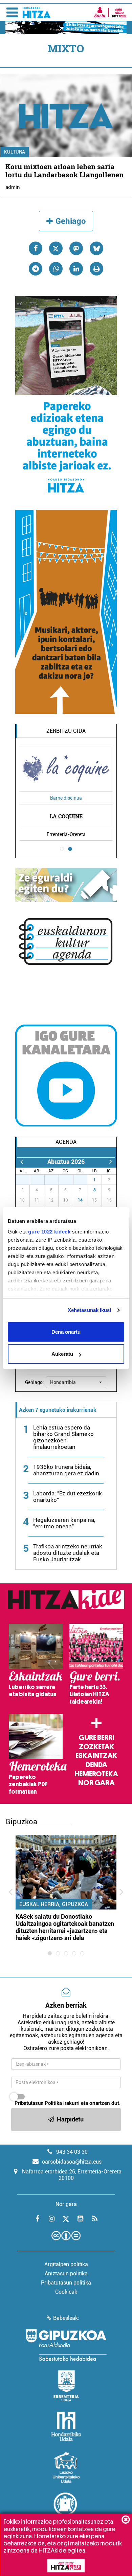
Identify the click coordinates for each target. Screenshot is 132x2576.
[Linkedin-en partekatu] (76, 269)
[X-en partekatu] (56, 248)
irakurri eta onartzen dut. (68, 2103)
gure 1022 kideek (49, 1232)
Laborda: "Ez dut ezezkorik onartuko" (68, 1497)
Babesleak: (66, 2318)
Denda (96, 1765)
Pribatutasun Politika (38, 2103)
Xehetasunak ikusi (90, 1310)
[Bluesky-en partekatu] (96, 248)
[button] (76, 1382)
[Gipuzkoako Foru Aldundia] (66, 2345)
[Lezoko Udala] (66, 2467)
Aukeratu (62, 1354)
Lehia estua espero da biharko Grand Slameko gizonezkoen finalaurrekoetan (63, 1437)
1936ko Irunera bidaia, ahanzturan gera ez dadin (66, 1470)
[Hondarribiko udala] (66, 2427)
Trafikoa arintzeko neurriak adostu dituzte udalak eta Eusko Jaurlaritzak (68, 1553)
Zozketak (96, 1747)
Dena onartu (66, 1331)
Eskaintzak (96, 1756)
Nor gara (96, 1783)
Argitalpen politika (66, 2264)
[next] (111, 1162)
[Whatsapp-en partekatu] (56, 269)
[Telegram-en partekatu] (36, 269)
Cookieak (66, 2292)
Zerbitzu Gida (66, 731)
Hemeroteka (96, 1774)
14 (80, 1200)
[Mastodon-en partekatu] (76, 248)
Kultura (15, 152)
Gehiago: (35, 1382)
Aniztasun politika (66, 2273)
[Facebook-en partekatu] (36, 248)
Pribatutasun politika (66, 2283)
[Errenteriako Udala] (66, 2386)
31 (84, 1180)
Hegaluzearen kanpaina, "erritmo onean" (64, 1523)
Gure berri (96, 1738)
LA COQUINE (66, 816)
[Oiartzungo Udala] (66, 2508)
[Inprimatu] (96, 269)
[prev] (21, 1162)
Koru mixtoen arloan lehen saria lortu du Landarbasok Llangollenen (64, 171)
